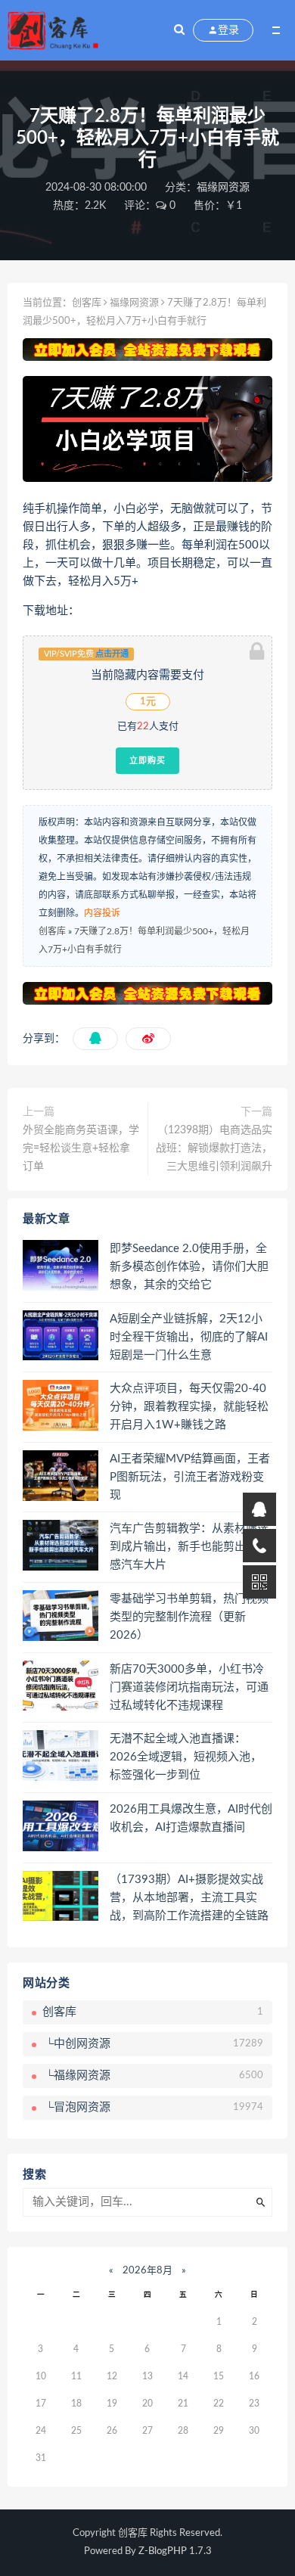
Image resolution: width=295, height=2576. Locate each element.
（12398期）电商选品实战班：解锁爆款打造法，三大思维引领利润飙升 (214, 1148)
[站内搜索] (179, 30)
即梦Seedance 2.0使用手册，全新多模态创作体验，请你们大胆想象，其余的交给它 (189, 1267)
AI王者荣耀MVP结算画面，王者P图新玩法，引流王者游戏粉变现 (190, 1477)
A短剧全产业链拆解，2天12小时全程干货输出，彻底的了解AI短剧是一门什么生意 (189, 1337)
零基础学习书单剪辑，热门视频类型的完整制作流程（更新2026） (189, 1617)
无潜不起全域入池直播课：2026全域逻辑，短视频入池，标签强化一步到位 (186, 1757)
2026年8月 (147, 2271)
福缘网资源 (223, 188)
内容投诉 (102, 913)
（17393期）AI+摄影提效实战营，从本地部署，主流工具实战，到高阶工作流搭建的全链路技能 (189, 1899)
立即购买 (147, 760)
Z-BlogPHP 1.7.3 (175, 2551)
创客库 (87, 303)
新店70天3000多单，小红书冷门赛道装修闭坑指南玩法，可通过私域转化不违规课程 (189, 1687)
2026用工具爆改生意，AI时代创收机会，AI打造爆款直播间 (191, 1818)
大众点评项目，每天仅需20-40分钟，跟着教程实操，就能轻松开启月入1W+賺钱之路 (189, 1407)
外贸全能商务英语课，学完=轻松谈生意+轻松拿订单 (81, 1148)
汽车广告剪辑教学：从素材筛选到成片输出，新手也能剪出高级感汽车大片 (189, 1547)
